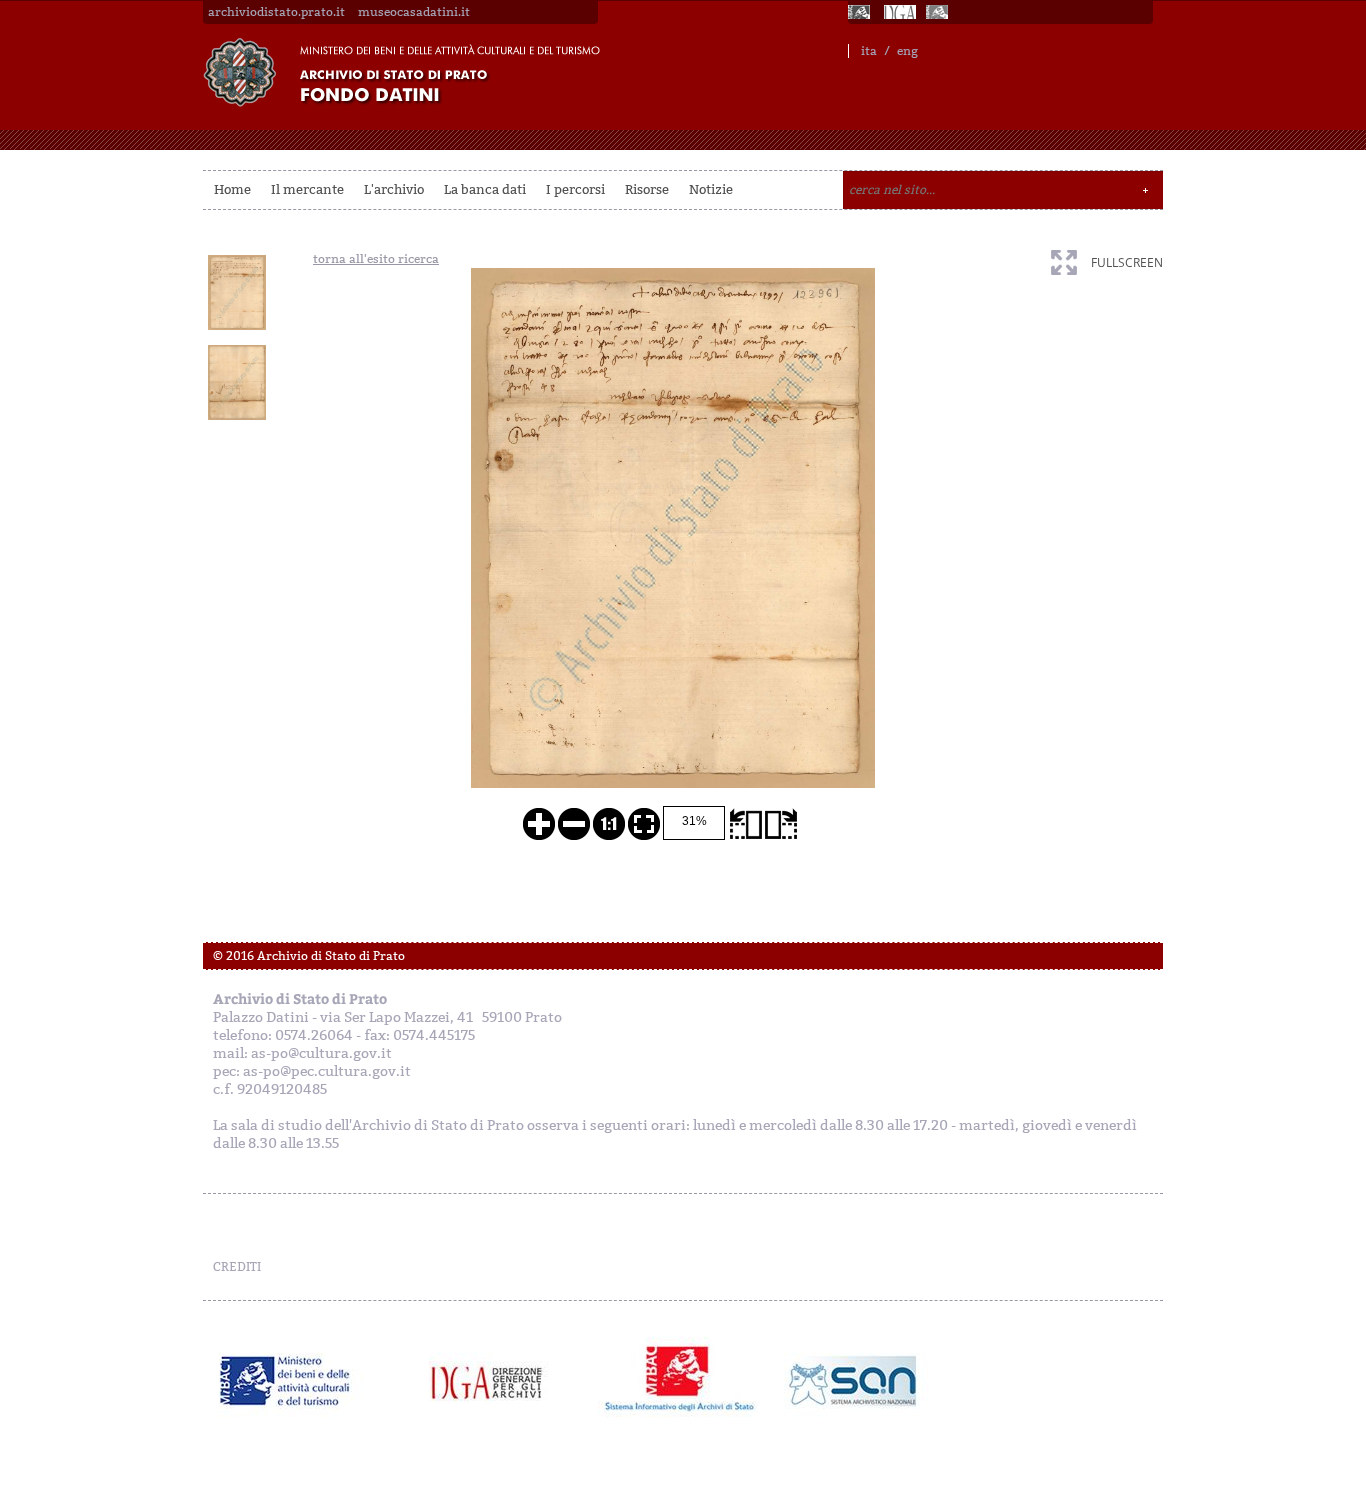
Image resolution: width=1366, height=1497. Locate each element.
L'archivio (394, 189)
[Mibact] (285, 1381)
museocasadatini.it (414, 12)
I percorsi (575, 189)
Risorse (647, 189)
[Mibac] (861, 12)
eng (907, 51)
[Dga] (495, 1381)
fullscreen (1127, 262)
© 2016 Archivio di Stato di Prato (309, 956)
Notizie (711, 189)
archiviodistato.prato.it (276, 12)
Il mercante (307, 189)
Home (232, 189)
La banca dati (485, 189)
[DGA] (900, 12)
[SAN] (850, 1381)
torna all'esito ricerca (376, 259)
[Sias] (939, 12)
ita (869, 51)
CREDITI (237, 1267)
